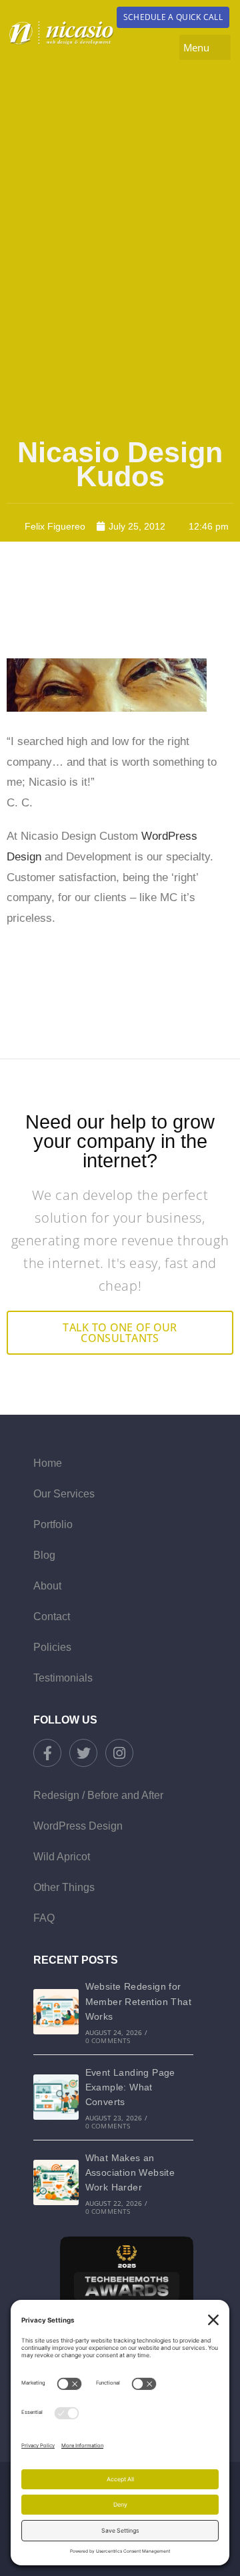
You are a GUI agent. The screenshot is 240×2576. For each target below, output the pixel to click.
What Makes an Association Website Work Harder (130, 2173)
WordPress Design (78, 1826)
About (47, 1586)
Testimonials (63, 1678)
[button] (205, 47)
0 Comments (108, 2040)
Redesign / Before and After (98, 1795)
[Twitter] (83, 1753)
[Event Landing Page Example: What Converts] (56, 2097)
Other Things (64, 1887)
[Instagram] (119, 1753)
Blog (44, 1555)
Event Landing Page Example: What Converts (130, 2087)
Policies (52, 1647)
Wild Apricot (62, 1857)
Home (48, 1463)
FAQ (44, 1918)
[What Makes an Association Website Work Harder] (56, 2182)
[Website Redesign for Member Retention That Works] (56, 2012)
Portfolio (53, 1524)
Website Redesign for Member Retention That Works (138, 2001)
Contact (52, 1617)
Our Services (64, 1494)
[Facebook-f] (47, 1753)
